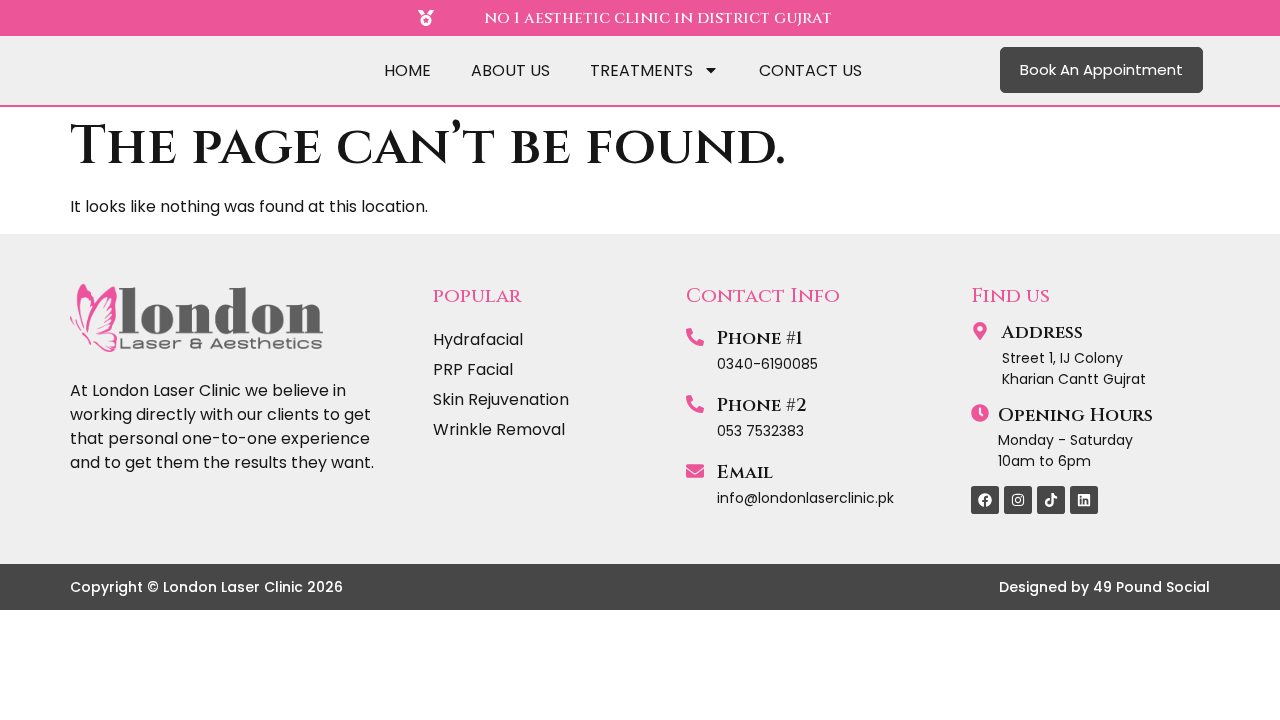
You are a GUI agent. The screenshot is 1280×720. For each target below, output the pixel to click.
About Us (510, 70)
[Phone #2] (695, 404)
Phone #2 (762, 405)
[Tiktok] (1051, 500)
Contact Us (810, 70)
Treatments (641, 70)
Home (407, 70)
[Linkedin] (1084, 500)
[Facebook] (985, 500)
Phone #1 (760, 338)
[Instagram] (1018, 500)
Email (745, 472)
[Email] (695, 471)
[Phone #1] (695, 337)
